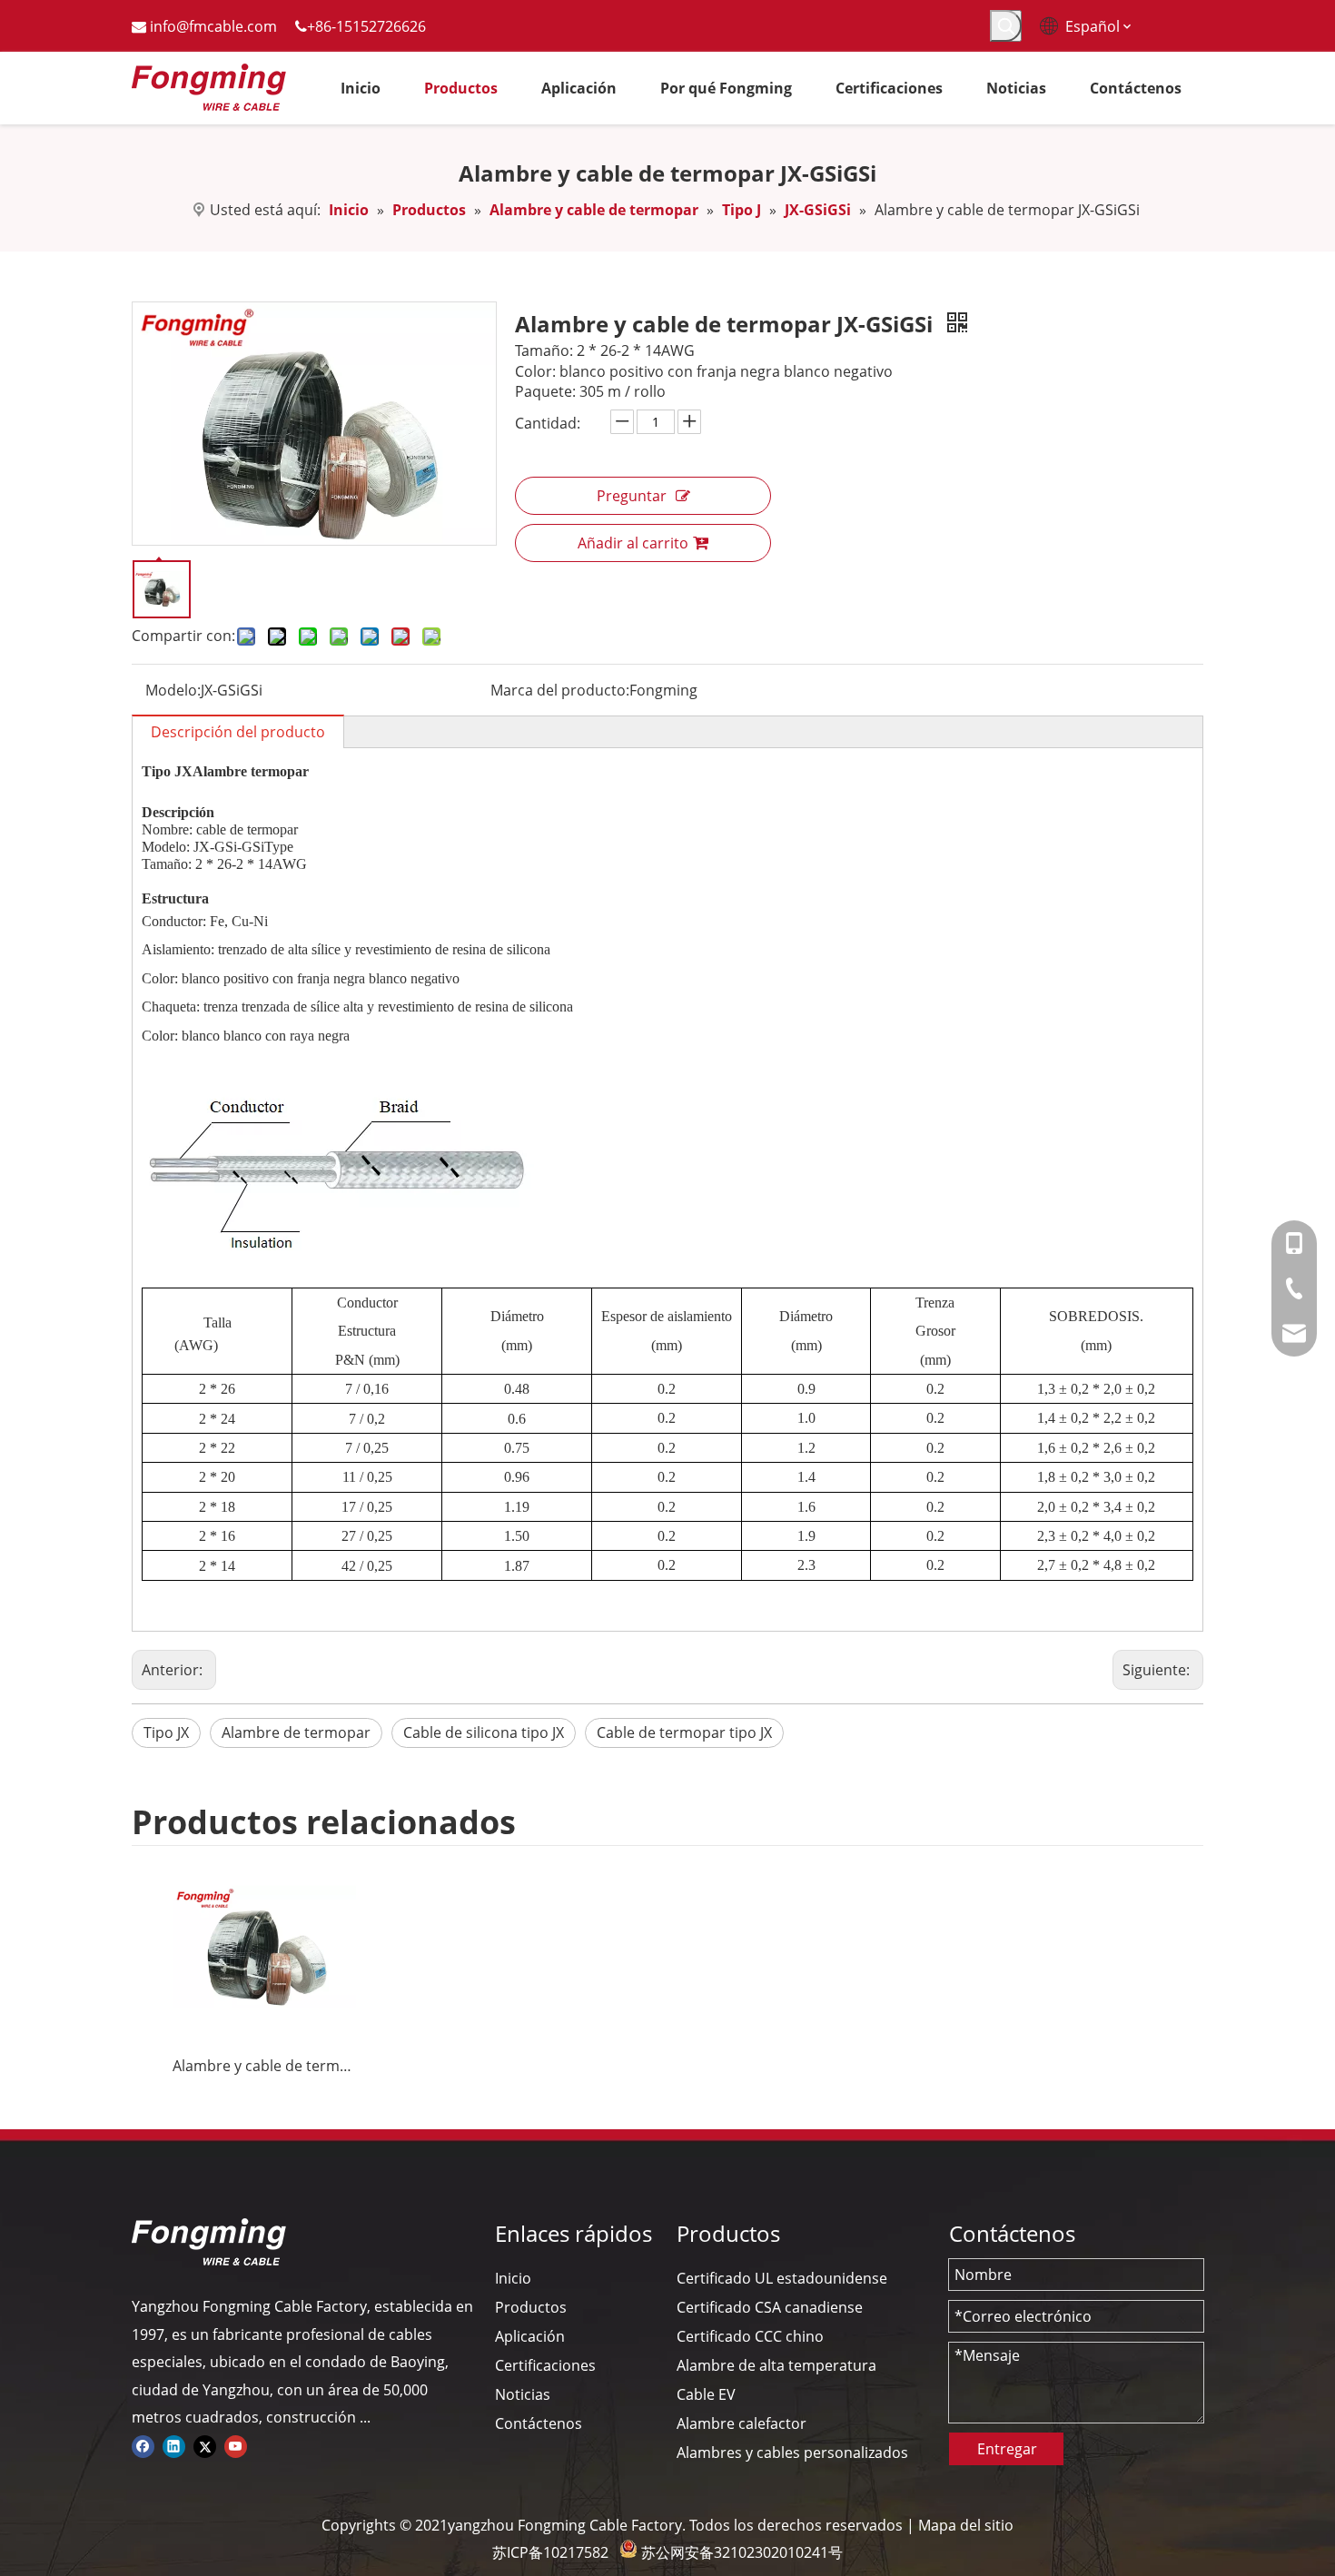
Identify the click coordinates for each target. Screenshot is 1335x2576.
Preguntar (632, 496)
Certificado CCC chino (750, 2336)
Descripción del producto (238, 732)
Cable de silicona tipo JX (484, 1732)
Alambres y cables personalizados (792, 2453)
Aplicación (530, 2336)
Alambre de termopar (296, 1732)
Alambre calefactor (742, 2423)
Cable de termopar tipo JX (684, 1732)
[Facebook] (143, 2444)
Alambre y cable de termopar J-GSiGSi (264, 2066)
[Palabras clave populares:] (1006, 26)
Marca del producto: (560, 690)
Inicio (513, 2278)
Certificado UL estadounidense (782, 2278)
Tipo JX (166, 1732)
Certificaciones (545, 2365)
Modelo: (173, 690)
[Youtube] (236, 2444)
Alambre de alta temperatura (776, 2365)
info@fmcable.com (213, 26)
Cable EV (706, 2394)
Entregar (1007, 2449)
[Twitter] (205, 2444)
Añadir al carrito (633, 543)
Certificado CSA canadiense (770, 2307)
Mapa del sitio (966, 2525)
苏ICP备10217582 (550, 2552)
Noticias (523, 2394)
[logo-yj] (209, 2242)
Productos (531, 2307)
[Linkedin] (174, 2444)
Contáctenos (539, 2423)
